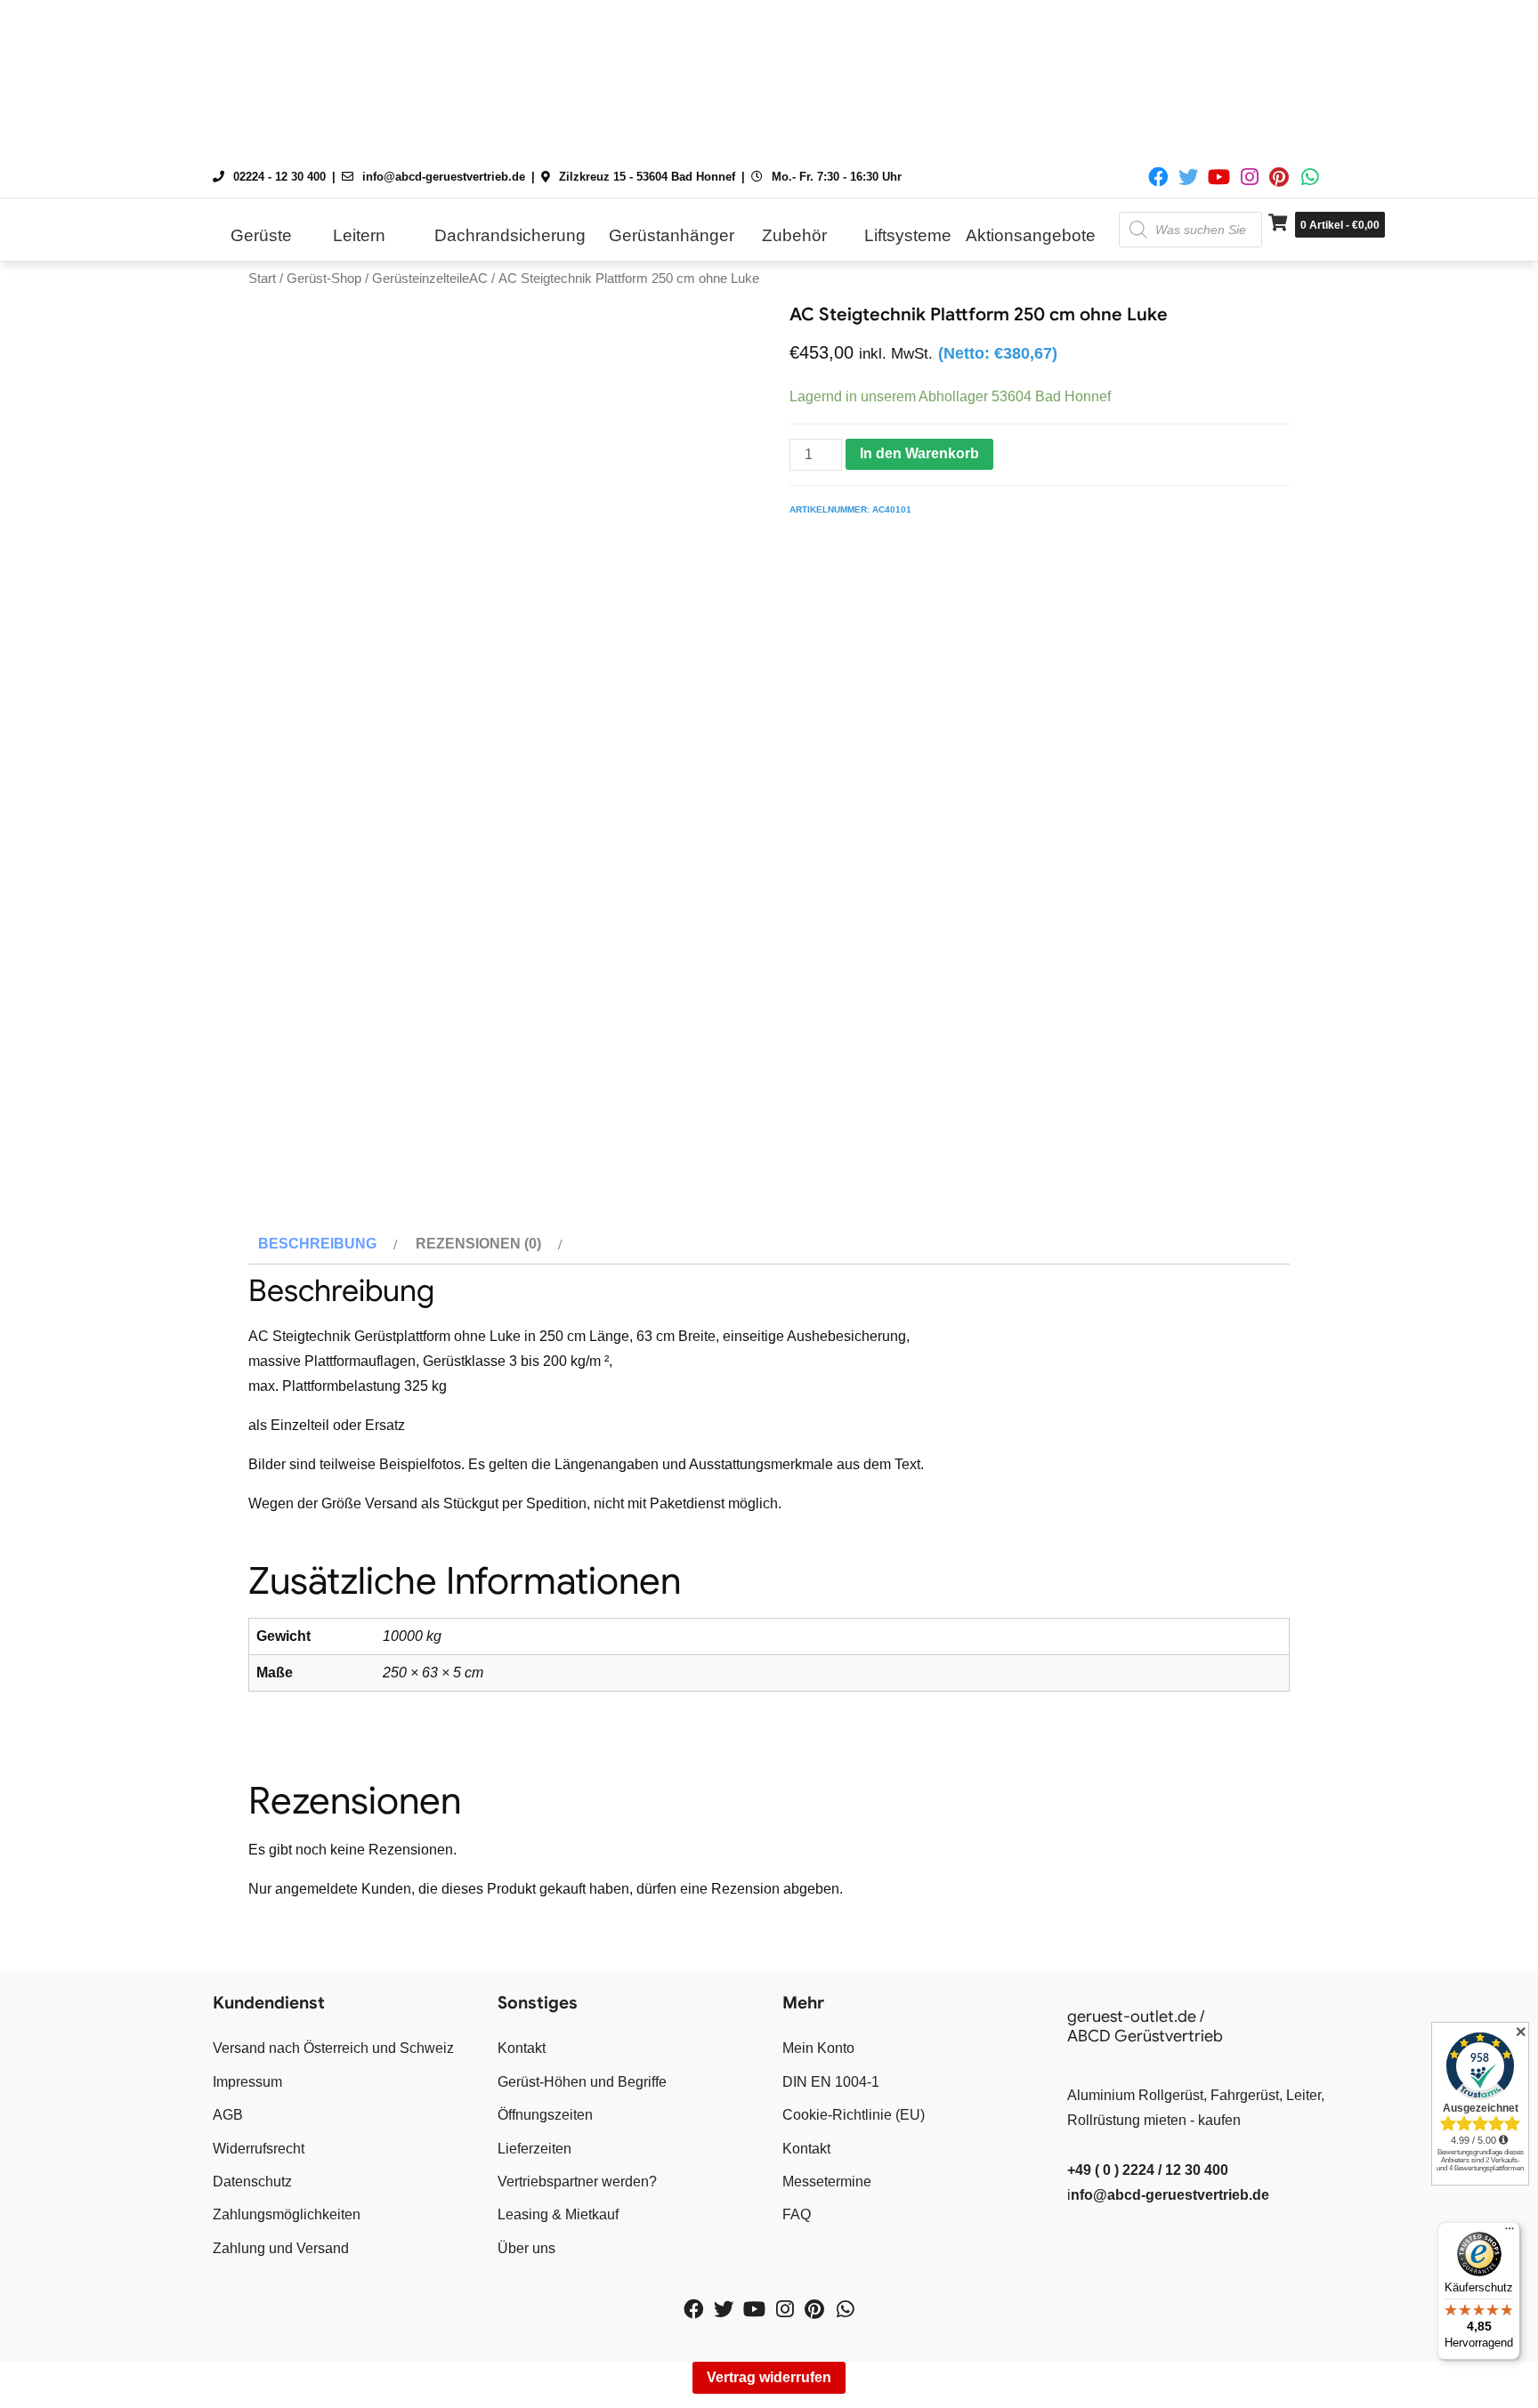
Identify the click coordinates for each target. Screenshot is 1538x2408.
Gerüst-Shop (324, 279)
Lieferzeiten (534, 2149)
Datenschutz (252, 2182)
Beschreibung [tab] (317, 1244)
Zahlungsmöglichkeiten (287, 2214)
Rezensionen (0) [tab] (478, 1244)
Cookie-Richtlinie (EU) (854, 2115)
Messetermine (827, 2182)
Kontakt (522, 2048)
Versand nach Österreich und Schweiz (333, 2048)
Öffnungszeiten (545, 2115)
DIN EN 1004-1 (831, 2082)
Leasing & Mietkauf (558, 2214)
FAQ (797, 2214)
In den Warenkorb (919, 453)
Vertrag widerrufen (769, 2377)
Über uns (526, 2248)
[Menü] (1510, 2233)
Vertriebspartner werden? (577, 2182)
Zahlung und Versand (281, 2248)
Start (262, 279)
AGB (228, 2115)
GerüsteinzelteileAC (430, 279)
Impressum (247, 2082)
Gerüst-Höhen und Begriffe (582, 2082)
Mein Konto (818, 2048)
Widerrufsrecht (259, 2149)
